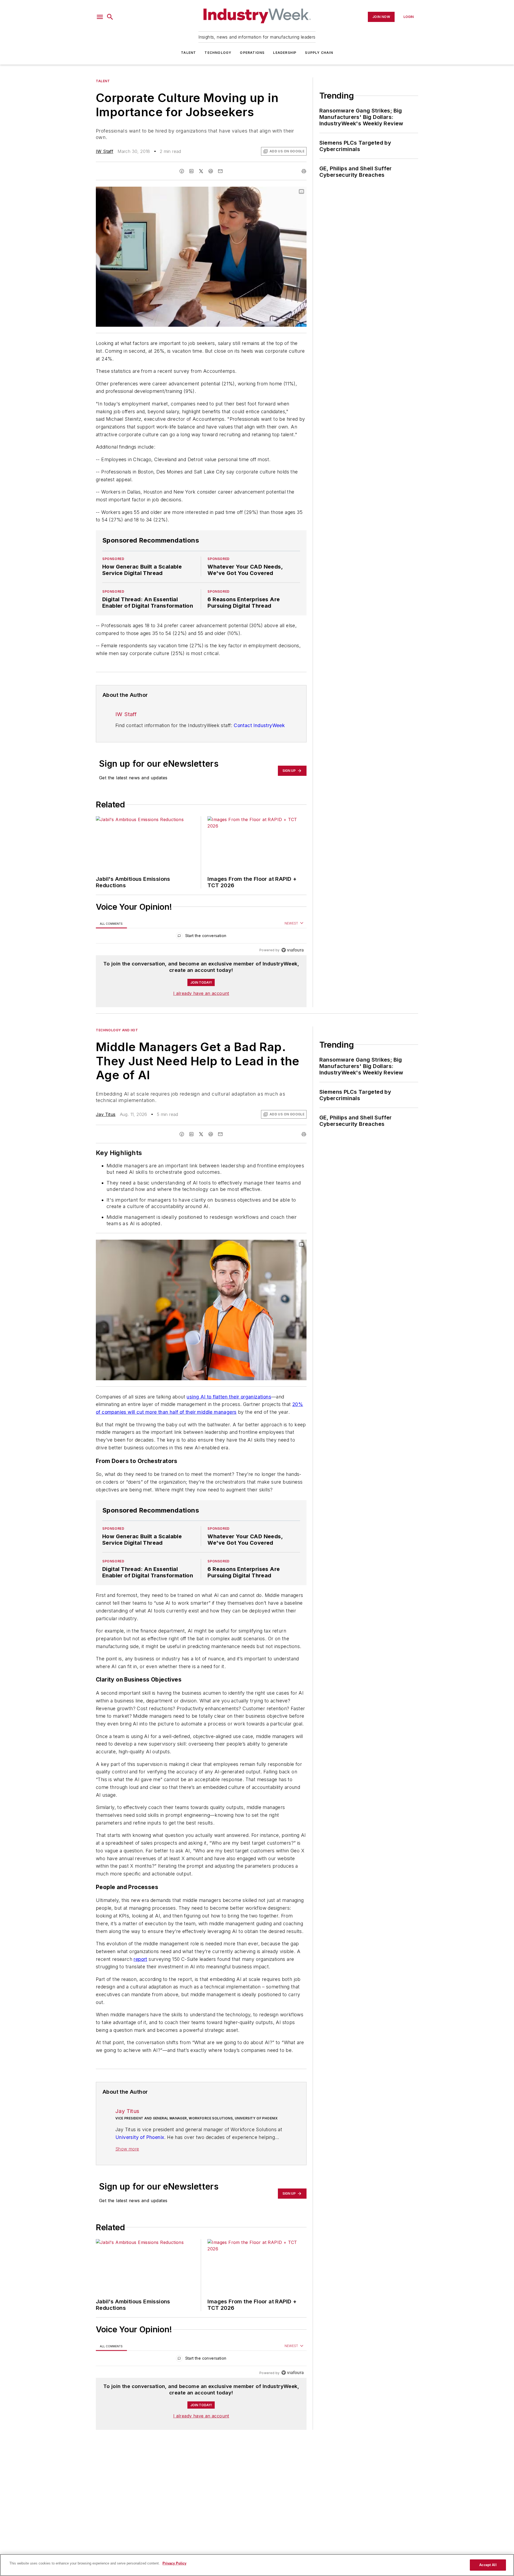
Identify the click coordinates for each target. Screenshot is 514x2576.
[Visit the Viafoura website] (292, 950)
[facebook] (182, 171)
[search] (110, 17)
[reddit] (211, 171)
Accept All (488, 2565)
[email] (220, 171)
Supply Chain (319, 53)
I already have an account (201, 993)
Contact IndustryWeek (259, 725)
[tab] (111, 924)
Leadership (285, 53)
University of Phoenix (140, 2180)
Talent (188, 53)
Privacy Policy (174, 2563)
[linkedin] (191, 171)
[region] (201, 937)
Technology (218, 53)
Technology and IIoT (117, 1030)
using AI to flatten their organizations (229, 1397)
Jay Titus (106, 1114)
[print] (304, 171)
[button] (100, 17)
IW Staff (105, 151)
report (140, 1991)
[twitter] (201, 171)
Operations (252, 53)
